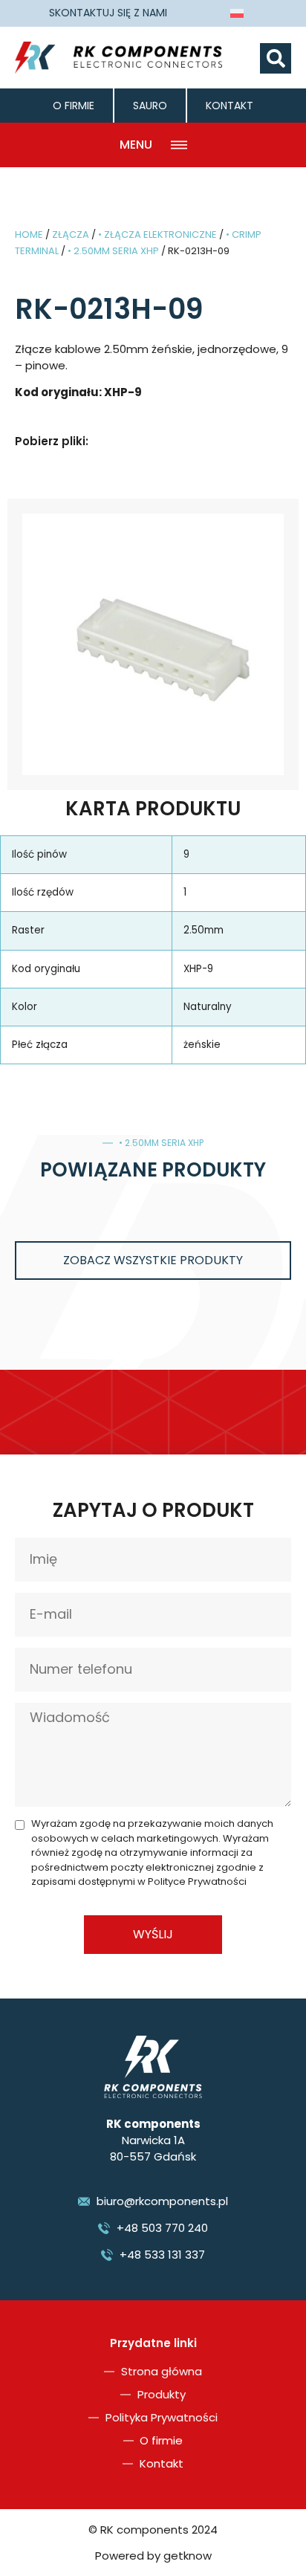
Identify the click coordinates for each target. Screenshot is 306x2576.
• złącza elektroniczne (157, 234)
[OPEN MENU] (179, 145)
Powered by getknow (153, 2556)
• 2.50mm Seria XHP (113, 251)
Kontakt (229, 106)
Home (29, 234)
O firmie (74, 106)
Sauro (150, 106)
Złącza (71, 234)
